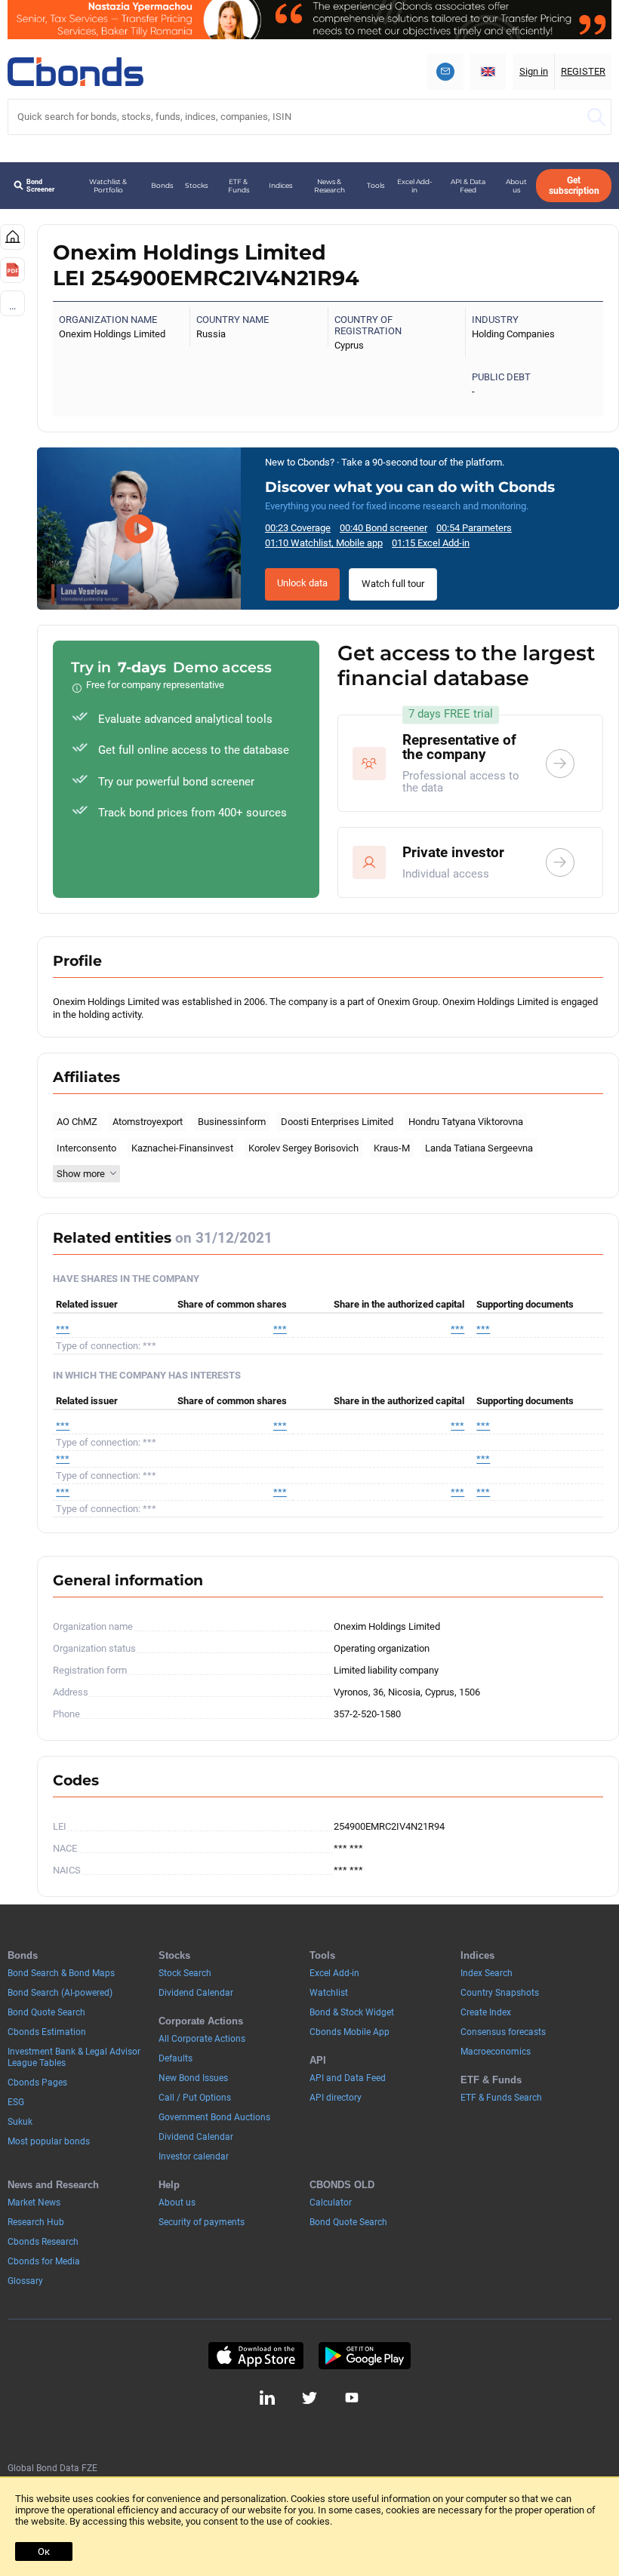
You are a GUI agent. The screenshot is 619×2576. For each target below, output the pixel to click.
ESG (16, 2102)
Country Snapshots (500, 1993)
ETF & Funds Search (501, 2098)
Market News (34, 2203)
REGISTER (583, 71)
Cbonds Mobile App (350, 2032)
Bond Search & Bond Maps (61, 1973)
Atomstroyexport (148, 1122)
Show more (81, 1174)
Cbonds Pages (37, 2083)
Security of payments (202, 2222)
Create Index (486, 2012)
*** (63, 1329)
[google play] (365, 2356)
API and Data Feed (348, 2078)
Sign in (534, 71)
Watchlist (329, 1993)
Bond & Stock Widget (352, 2012)
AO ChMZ (77, 1122)
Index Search (487, 1973)
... (12, 306)
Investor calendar (194, 2156)
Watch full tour (393, 584)
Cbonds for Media (44, 2261)
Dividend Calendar (196, 1993)
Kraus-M (392, 1148)
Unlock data (302, 583)
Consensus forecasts (503, 2032)
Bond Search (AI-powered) (60, 1993)
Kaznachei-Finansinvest (182, 1148)
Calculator (331, 2203)
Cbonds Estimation (47, 2032)
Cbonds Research (43, 2242)
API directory (336, 2098)
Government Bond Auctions (214, 2117)
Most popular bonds (49, 2141)
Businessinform (232, 1122)
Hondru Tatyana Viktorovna (466, 1122)
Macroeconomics (496, 2052)
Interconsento (86, 1148)
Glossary (25, 2281)
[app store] (256, 2356)
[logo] (75, 72)
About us (516, 186)
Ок (44, 2551)
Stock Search (185, 1973)
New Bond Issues (193, 2078)
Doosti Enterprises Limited (337, 1122)
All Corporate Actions (202, 2039)
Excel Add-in (414, 186)
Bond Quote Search (46, 2012)
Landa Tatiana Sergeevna (479, 1148)
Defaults (176, 2058)
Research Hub (36, 2222)
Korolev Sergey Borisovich (303, 1148)
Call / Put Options (195, 2098)
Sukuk (20, 2122)
